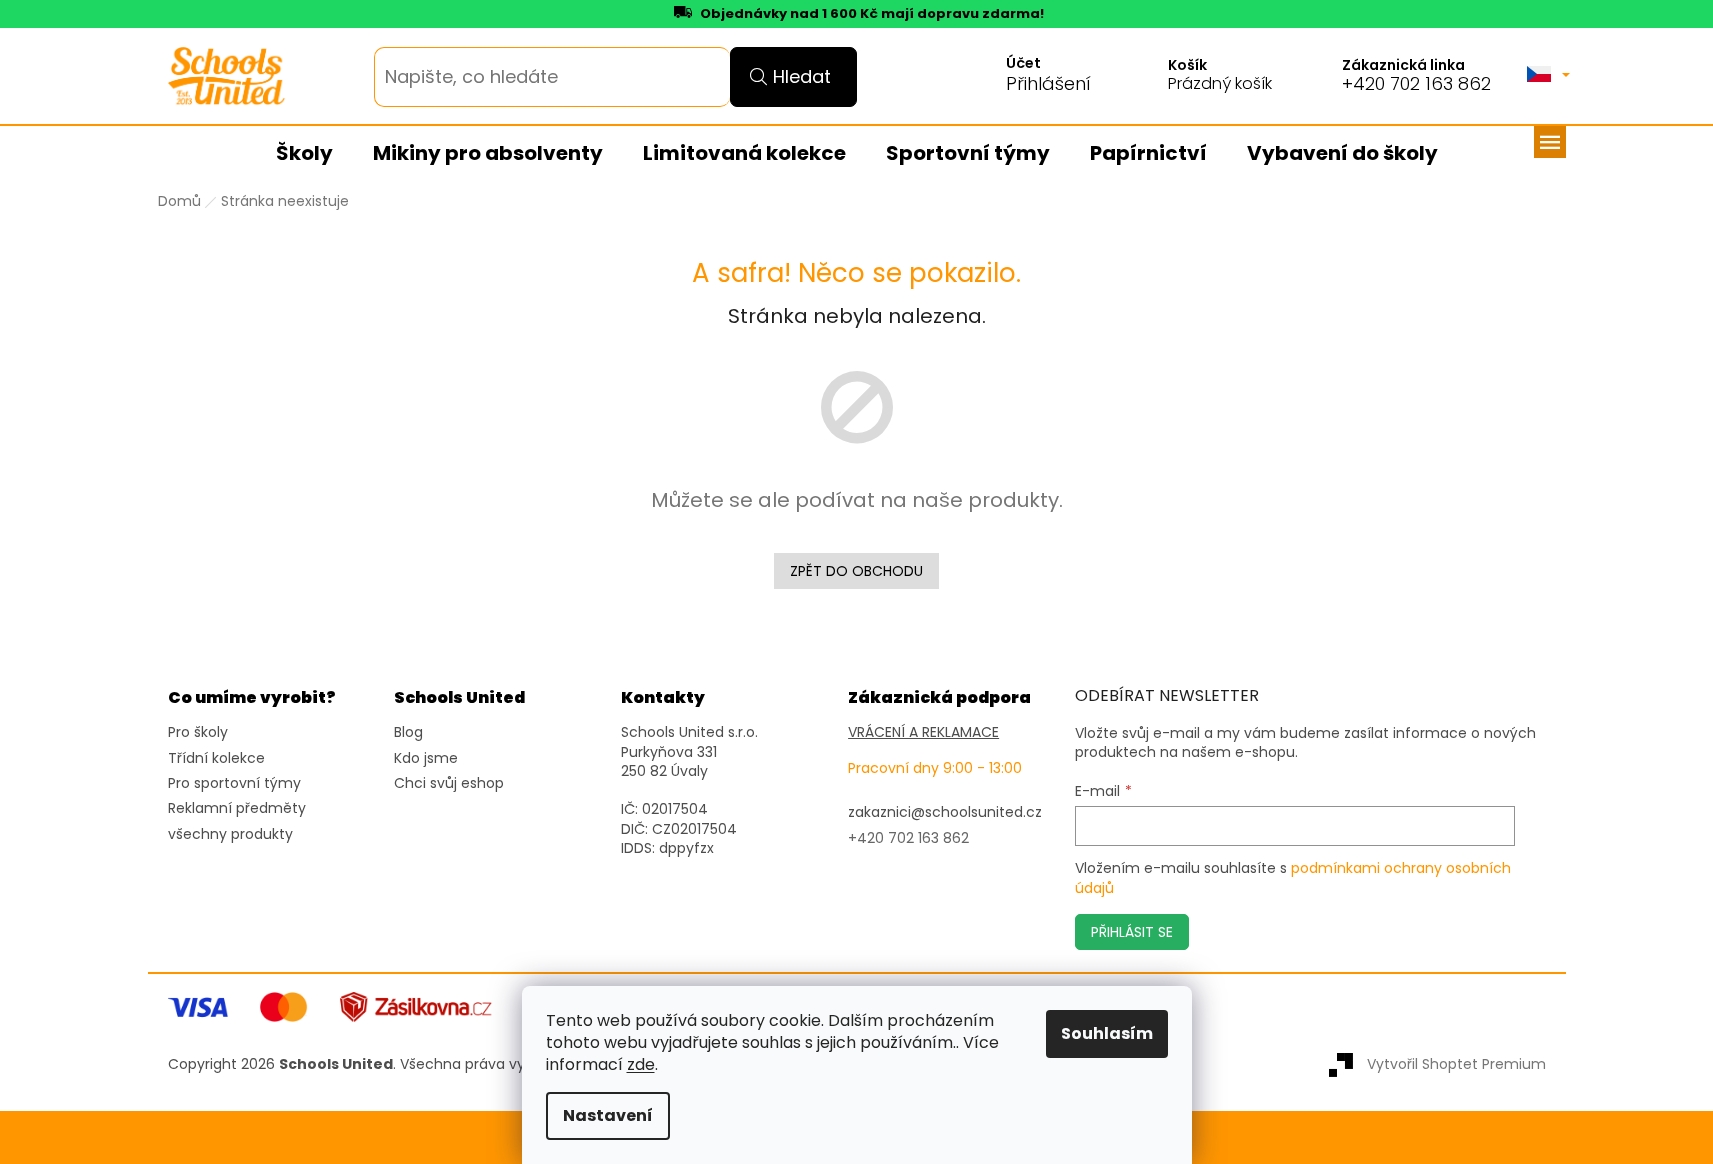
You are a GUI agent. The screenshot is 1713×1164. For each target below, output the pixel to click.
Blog (408, 732)
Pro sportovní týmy (234, 783)
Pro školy (198, 732)
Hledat (802, 76)
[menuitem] (304, 154)
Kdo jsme (426, 758)
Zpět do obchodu (856, 571)
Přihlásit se (1132, 932)
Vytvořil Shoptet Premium (1456, 1064)
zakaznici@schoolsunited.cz (945, 812)
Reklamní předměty (237, 808)
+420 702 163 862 (1416, 84)
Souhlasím (1107, 1033)
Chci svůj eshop (449, 783)
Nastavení (608, 1115)
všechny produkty (230, 834)
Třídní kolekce (216, 758)
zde (641, 1064)
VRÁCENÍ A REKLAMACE (923, 732)
